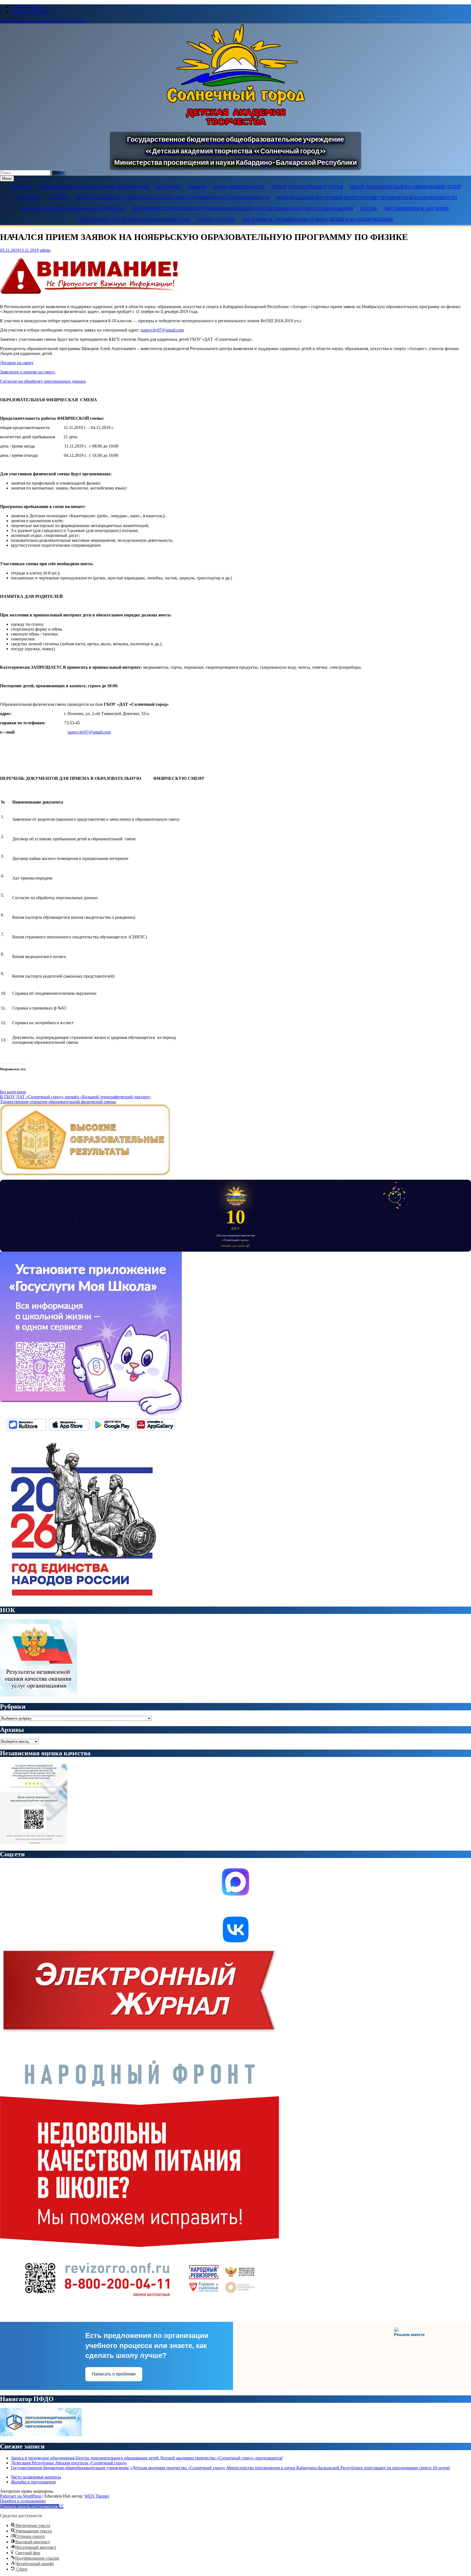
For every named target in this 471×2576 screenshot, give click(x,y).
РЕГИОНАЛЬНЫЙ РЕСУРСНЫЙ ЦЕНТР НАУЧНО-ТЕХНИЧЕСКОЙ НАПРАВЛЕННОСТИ (367, 198)
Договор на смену (17, 363)
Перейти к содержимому (23, 2501)
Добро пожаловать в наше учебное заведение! (43, 21)
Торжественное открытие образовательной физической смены (58, 1102)
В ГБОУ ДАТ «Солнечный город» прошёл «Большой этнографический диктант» (76, 1097)
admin (45, 250)
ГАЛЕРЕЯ (197, 187)
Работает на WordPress (21, 2496)
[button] (32, 2506)
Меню (7, 179)
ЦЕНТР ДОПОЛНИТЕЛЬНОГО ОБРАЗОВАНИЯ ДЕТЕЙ (405, 187)
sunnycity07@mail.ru (29, 12)
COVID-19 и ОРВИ (216, 219)
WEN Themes (97, 2496)
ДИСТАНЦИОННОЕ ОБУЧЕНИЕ (416, 209)
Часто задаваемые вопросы (36, 2477)
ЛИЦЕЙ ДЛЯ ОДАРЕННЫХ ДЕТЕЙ (307, 187)
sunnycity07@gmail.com (162, 330)
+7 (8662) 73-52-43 (28, 7)
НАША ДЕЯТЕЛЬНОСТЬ (239, 187)
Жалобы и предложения (33, 2482)
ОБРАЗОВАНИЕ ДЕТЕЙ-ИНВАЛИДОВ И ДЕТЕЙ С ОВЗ (135, 219)
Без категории (13, 1092)
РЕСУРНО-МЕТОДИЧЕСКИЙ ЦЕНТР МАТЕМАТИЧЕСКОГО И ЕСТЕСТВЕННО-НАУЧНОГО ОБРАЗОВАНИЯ (243, 209)
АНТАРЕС (58, 198)
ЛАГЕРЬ (368, 209)
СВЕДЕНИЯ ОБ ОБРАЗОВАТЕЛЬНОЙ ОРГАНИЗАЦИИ (94, 187)
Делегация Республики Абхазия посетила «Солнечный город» (69, 2463)
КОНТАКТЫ (168, 187)
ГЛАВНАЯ (21, 187)
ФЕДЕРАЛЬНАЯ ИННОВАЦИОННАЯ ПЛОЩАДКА (74, 209)
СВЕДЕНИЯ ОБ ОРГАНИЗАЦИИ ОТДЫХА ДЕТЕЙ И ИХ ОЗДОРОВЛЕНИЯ (317, 219)
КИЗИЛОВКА (28, 198)
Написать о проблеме (114, 2374)
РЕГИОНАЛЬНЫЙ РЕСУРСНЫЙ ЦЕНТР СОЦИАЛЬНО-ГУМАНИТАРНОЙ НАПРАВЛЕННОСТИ (173, 198)
